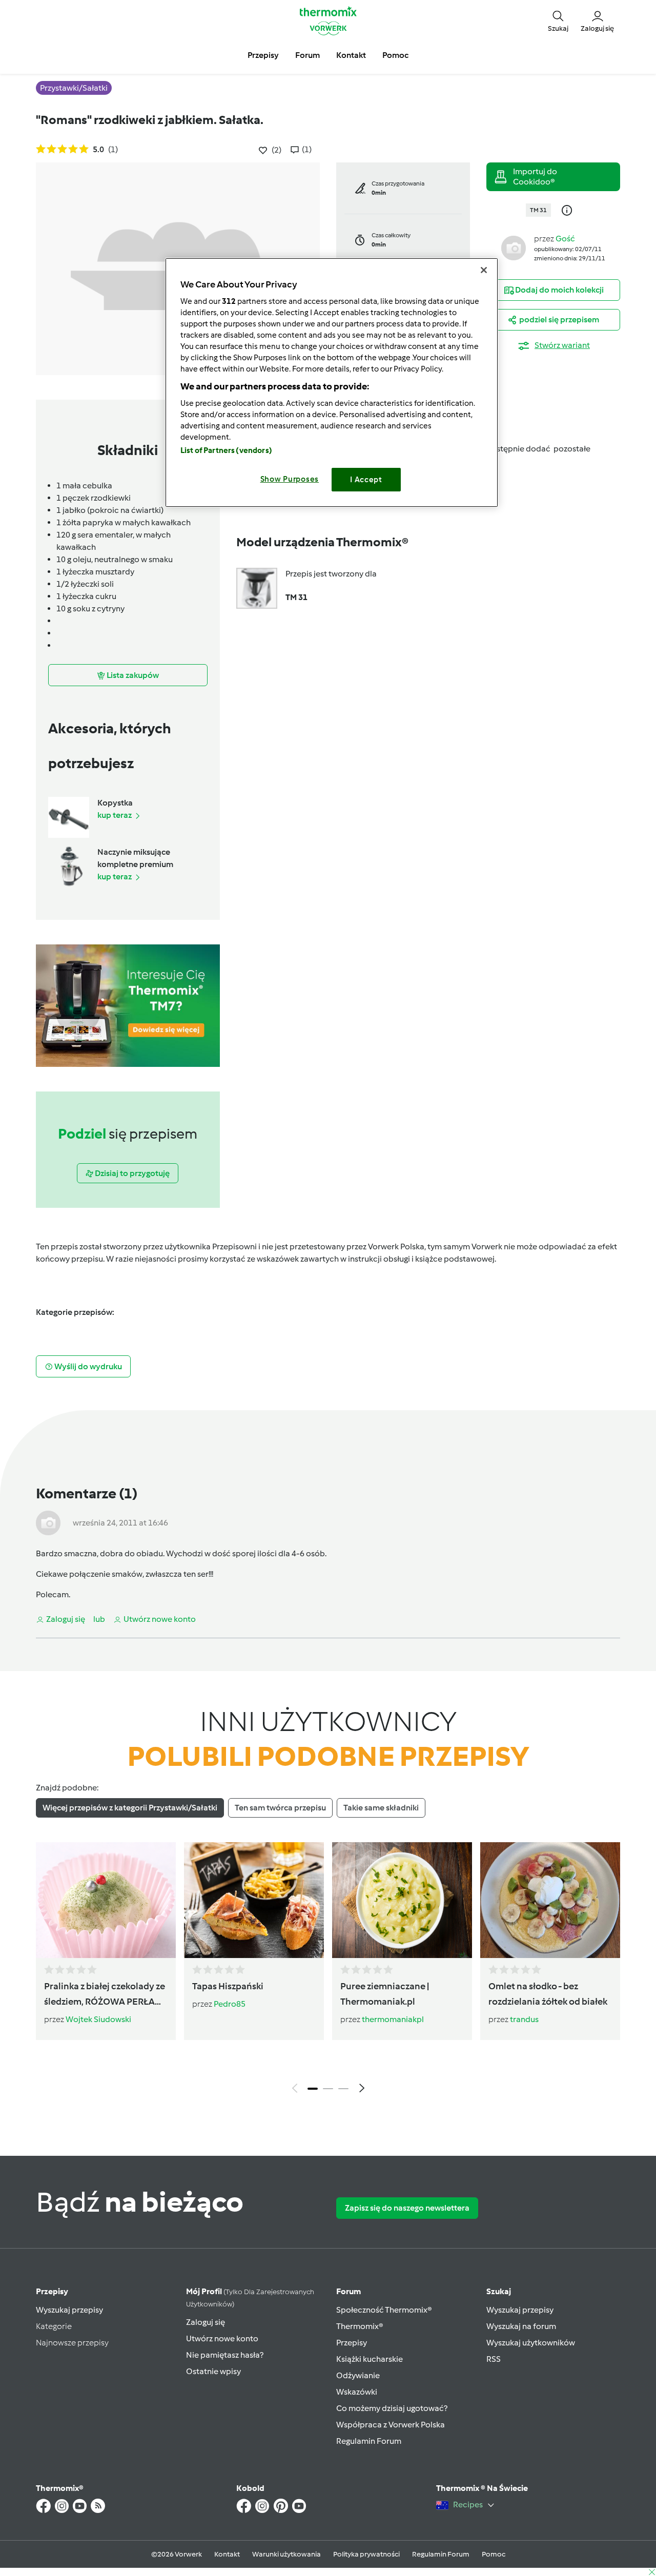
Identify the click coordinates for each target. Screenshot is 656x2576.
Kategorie (54, 2326)
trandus (524, 2019)
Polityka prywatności (366, 2554)
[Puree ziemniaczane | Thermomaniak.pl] (402, 1900)
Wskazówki (357, 2392)
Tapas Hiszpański (228, 1986)
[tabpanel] (328, 1970)
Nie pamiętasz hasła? (225, 2355)
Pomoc (494, 2554)
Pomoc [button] (395, 55)
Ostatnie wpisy (213, 2371)
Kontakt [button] (351, 55)
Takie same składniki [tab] (381, 1808)
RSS (494, 2359)
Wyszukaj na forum (521, 2326)
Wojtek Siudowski (98, 2019)
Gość (565, 239)
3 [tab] (343, 2089)
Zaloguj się (206, 2322)
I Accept (366, 480)
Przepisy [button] (263, 55)
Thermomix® (360, 2326)
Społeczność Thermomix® (384, 2310)
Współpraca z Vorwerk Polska (391, 2425)
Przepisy (52, 2291)
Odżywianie (358, 2375)
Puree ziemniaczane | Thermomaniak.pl (385, 1994)
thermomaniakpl (393, 2019)
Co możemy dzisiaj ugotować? (392, 2408)
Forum (348, 2291)
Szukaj (499, 2291)
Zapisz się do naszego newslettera (407, 2208)
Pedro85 (230, 2004)
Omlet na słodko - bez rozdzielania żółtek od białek (548, 1994)
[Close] (484, 270)
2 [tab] (328, 2089)
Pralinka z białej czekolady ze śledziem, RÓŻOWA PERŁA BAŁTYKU (105, 1995)
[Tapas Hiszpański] (254, 1900)
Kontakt (227, 2554)
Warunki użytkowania (286, 2554)
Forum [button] (307, 55)
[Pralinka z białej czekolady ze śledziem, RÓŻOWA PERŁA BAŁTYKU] (106, 1900)
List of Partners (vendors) (226, 450)
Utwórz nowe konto (222, 2338)
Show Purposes (290, 479)
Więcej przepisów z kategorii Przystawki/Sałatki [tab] (130, 1808)
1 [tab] (313, 2089)
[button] (558, 20)
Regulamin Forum (369, 2441)
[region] (332, 383)
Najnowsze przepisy (72, 2343)
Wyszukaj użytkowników (531, 2343)
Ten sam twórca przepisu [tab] (280, 1808)
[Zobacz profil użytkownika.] (514, 247)
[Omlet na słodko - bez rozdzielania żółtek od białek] (550, 1900)
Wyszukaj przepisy (69, 2310)
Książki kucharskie (370, 2359)
